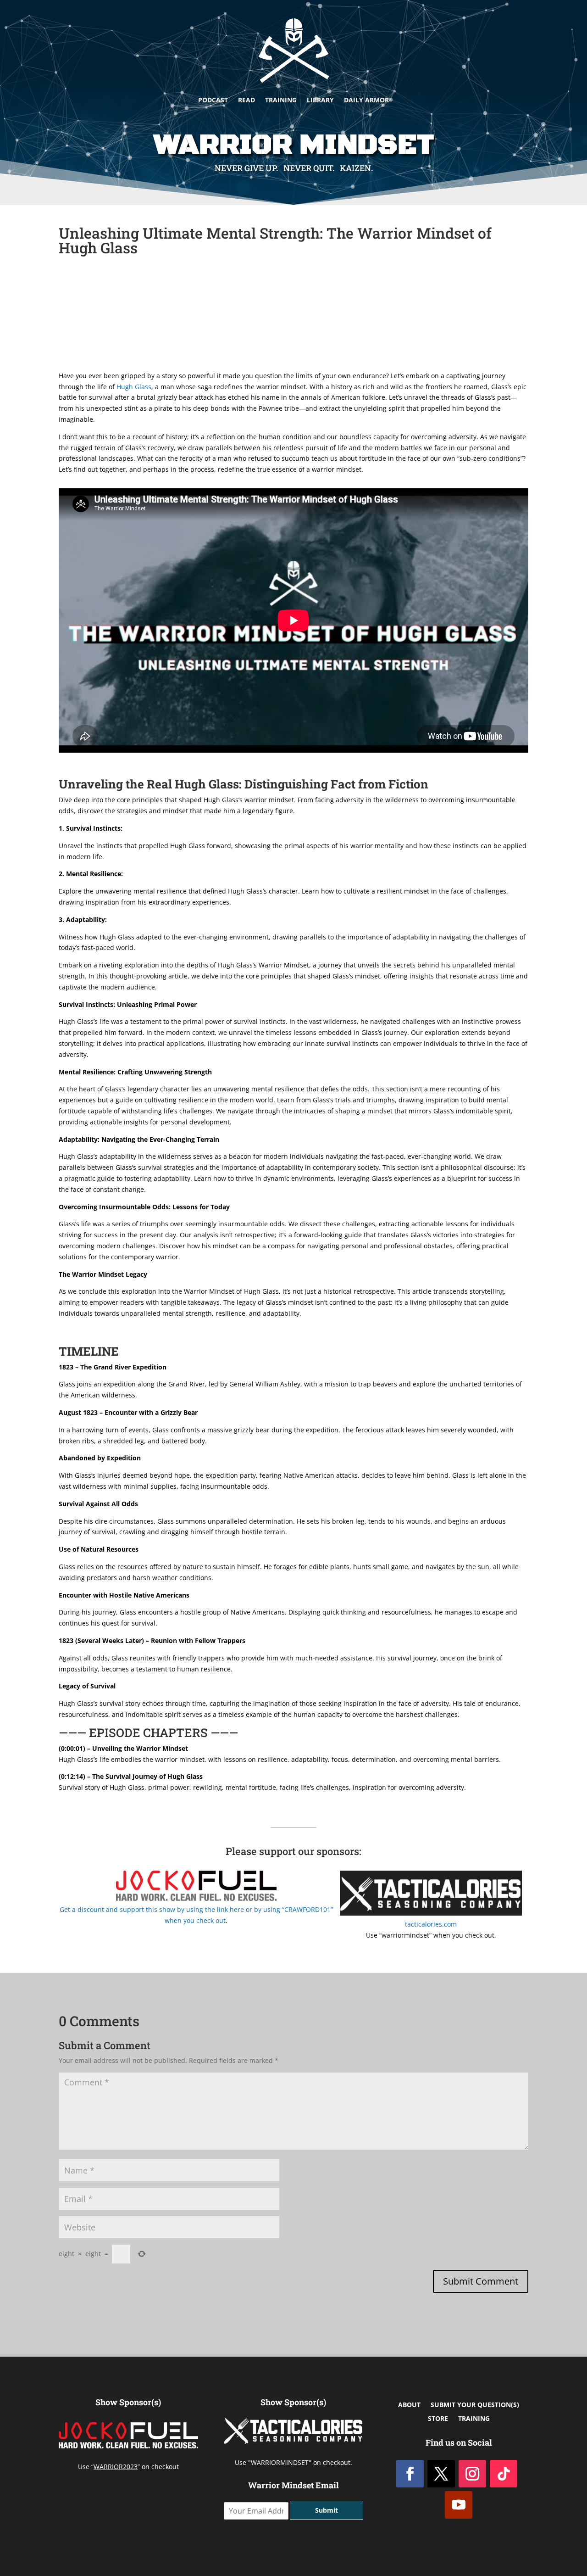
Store (438, 2419)
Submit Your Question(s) (475, 2405)
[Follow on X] (441, 2474)
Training (281, 100)
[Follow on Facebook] (410, 2474)
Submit (327, 2510)
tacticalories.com (431, 1924)
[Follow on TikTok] (504, 2474)
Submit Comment (481, 2281)
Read (246, 100)
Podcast (213, 100)
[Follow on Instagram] (472, 2474)
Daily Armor (366, 100)
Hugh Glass (134, 387)
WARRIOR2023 (116, 2467)
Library (320, 100)
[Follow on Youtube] (459, 2505)
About (409, 2405)
